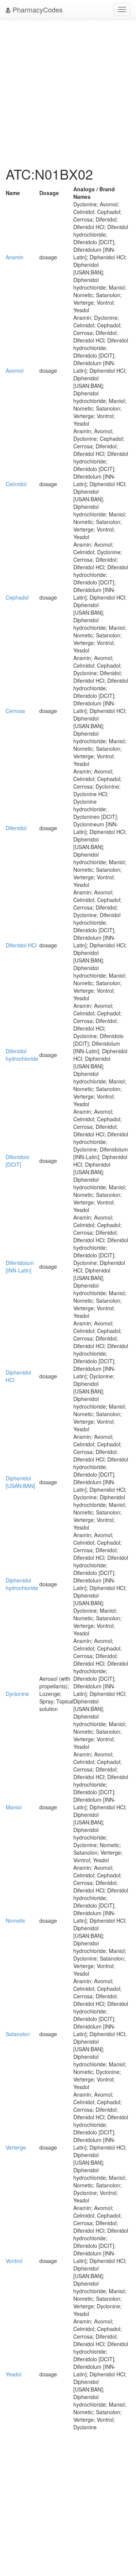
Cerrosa (15, 711)
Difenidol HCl (21, 945)
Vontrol (14, 2261)
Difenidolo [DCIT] (18, 1161)
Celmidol (16, 484)
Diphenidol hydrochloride (22, 1584)
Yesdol (14, 2374)
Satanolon (18, 2034)
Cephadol (17, 597)
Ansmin (15, 257)
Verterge (16, 2147)
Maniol (14, 1807)
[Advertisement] (68, 91)
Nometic (15, 1920)
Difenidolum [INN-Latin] (20, 1266)
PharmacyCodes (37, 9)
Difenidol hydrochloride (22, 1055)
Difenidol (16, 828)
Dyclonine (17, 1694)
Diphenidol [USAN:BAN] (20, 1482)
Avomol (15, 370)
